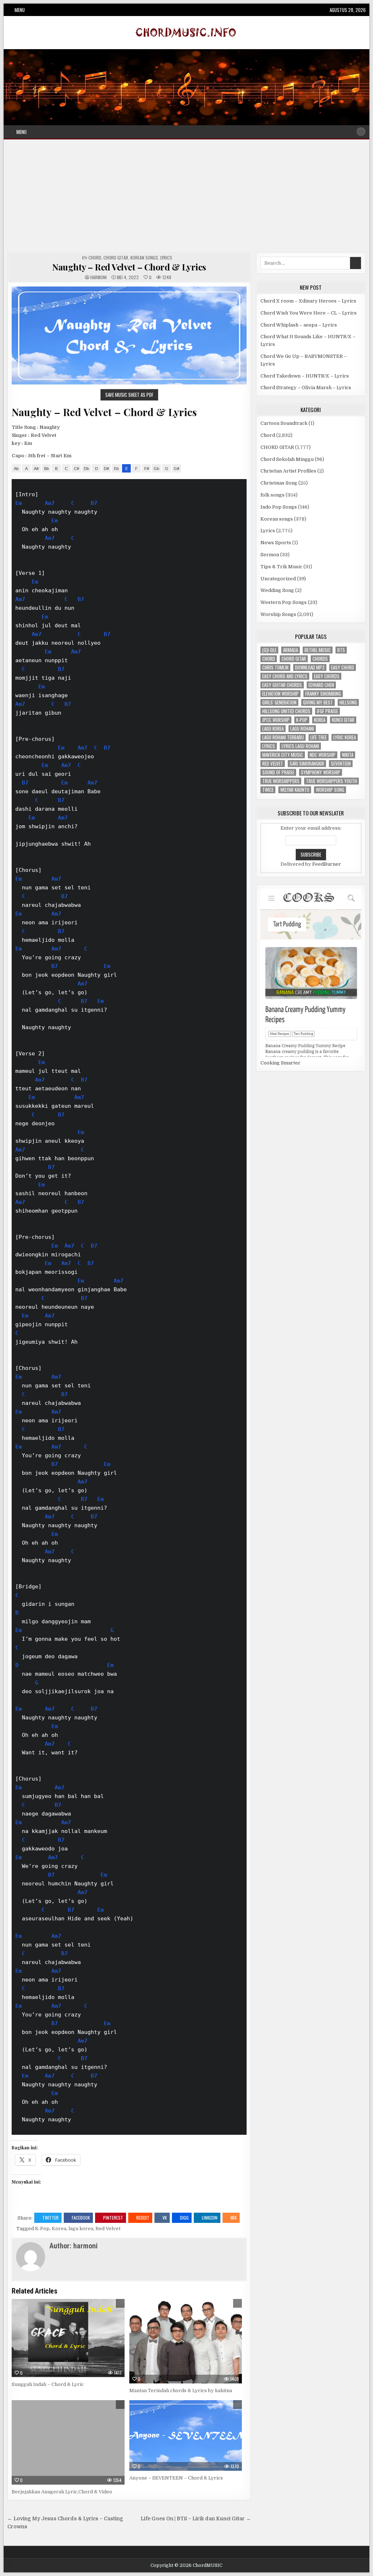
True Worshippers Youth (331, 781)
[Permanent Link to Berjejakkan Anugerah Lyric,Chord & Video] (68, 2442)
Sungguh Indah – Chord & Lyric (48, 2384)
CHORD (269, 659)
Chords (320, 659)
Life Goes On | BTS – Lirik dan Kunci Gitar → (196, 2519)
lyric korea (345, 737)
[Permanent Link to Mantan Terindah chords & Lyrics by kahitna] (186, 2341)
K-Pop (42, 2229)
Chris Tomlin (275, 667)
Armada (290, 650)
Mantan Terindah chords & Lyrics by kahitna (181, 2391)
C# (76, 469)
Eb (116, 469)
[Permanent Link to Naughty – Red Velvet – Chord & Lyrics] (129, 335)
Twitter (50, 2218)
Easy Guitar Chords (282, 685)
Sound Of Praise (278, 772)
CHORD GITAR (116, 258)
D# (106, 469)
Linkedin (210, 2218)
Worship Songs (278, 614)
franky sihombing (323, 694)
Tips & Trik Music (281, 567)
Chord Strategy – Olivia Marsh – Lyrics (306, 388)
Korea (59, 2229)
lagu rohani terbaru (283, 737)
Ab (16, 469)
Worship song (330, 790)
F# (147, 469)
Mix (234, 2218)
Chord (95, 258)
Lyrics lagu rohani (300, 746)
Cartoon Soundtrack (284, 423)
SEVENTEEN (341, 764)
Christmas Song (279, 483)
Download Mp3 (310, 667)
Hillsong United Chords (286, 711)
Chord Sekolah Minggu (287, 459)
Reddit (143, 2218)
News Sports (276, 543)
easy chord (343, 667)
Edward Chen (321, 685)
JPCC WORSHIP (276, 720)
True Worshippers (281, 781)
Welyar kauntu (295, 790)
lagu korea (81, 2229)
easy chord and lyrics (285, 676)
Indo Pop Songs (279, 507)
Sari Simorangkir (307, 764)
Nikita (348, 755)
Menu (20, 10)
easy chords (327, 676)
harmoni (99, 277)
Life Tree (319, 737)
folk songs (272, 495)
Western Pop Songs (284, 602)
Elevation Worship (280, 694)
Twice (268, 790)
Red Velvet (108, 2229)
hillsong (348, 702)
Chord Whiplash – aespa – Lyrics (299, 325)
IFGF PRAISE (327, 711)
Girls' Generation (279, 702)
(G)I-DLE (269, 650)
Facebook (81, 2218)
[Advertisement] (186, 198)
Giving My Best (318, 702)
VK (165, 2218)
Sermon (270, 555)
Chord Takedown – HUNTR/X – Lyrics (305, 376)
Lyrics (166, 258)
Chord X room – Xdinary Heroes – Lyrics (308, 301)
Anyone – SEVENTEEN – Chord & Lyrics (176, 2478)
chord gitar (294, 659)
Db (86, 469)
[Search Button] (361, 132)
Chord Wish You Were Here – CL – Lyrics (309, 313)
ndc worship (323, 755)
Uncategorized (278, 579)
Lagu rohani (302, 729)
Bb (46, 469)
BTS (341, 650)
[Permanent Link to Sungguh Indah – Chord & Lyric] (68, 2338)
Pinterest (113, 2218)
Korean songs (144, 258)
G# (176, 469)
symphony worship (321, 772)
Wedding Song (277, 590)
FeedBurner (327, 864)
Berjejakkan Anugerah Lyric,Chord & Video (62, 2492)
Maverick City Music (283, 755)
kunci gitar (343, 720)
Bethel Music (318, 650)
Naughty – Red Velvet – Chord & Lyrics (129, 267)
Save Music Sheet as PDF (129, 395)
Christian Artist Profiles (288, 471)
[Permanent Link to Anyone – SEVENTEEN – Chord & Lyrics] (186, 2435)
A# (36, 469)
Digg (184, 2218)
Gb (156, 469)
